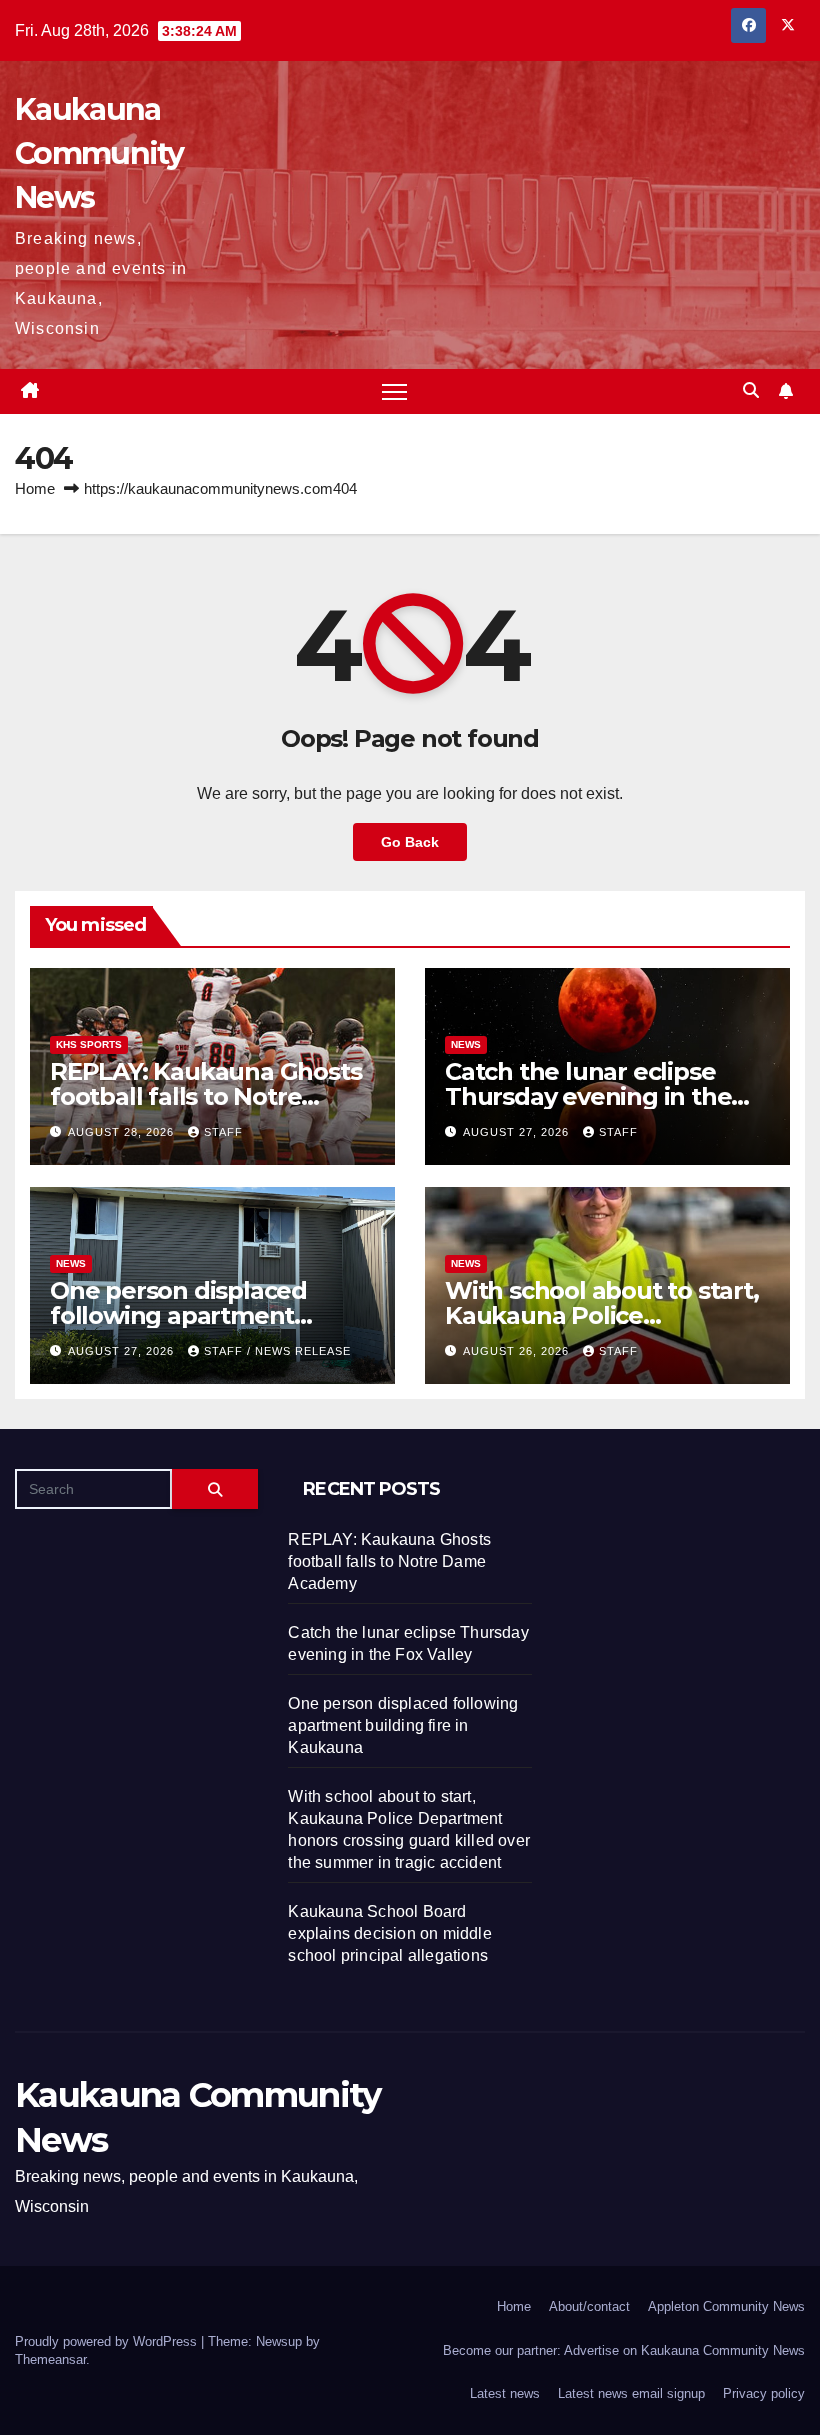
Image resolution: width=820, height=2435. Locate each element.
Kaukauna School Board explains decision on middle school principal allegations (389, 1933)
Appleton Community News (726, 2306)
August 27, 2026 (518, 1132)
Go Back (410, 842)
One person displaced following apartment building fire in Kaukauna (198, 1315)
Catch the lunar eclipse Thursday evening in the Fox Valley (588, 1096)
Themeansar (50, 2359)
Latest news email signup (631, 2393)
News (466, 1044)
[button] (751, 390)
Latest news (505, 2393)
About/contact (589, 2306)
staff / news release (277, 1351)
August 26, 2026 (518, 1351)
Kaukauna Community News (99, 153)
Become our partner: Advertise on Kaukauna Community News (624, 2350)
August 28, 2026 (123, 1132)
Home (35, 488)
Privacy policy (764, 2393)
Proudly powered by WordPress (108, 2341)
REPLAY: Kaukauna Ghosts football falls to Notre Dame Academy (205, 1096)
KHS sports (89, 1044)
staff (223, 1132)
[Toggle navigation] (394, 391)
